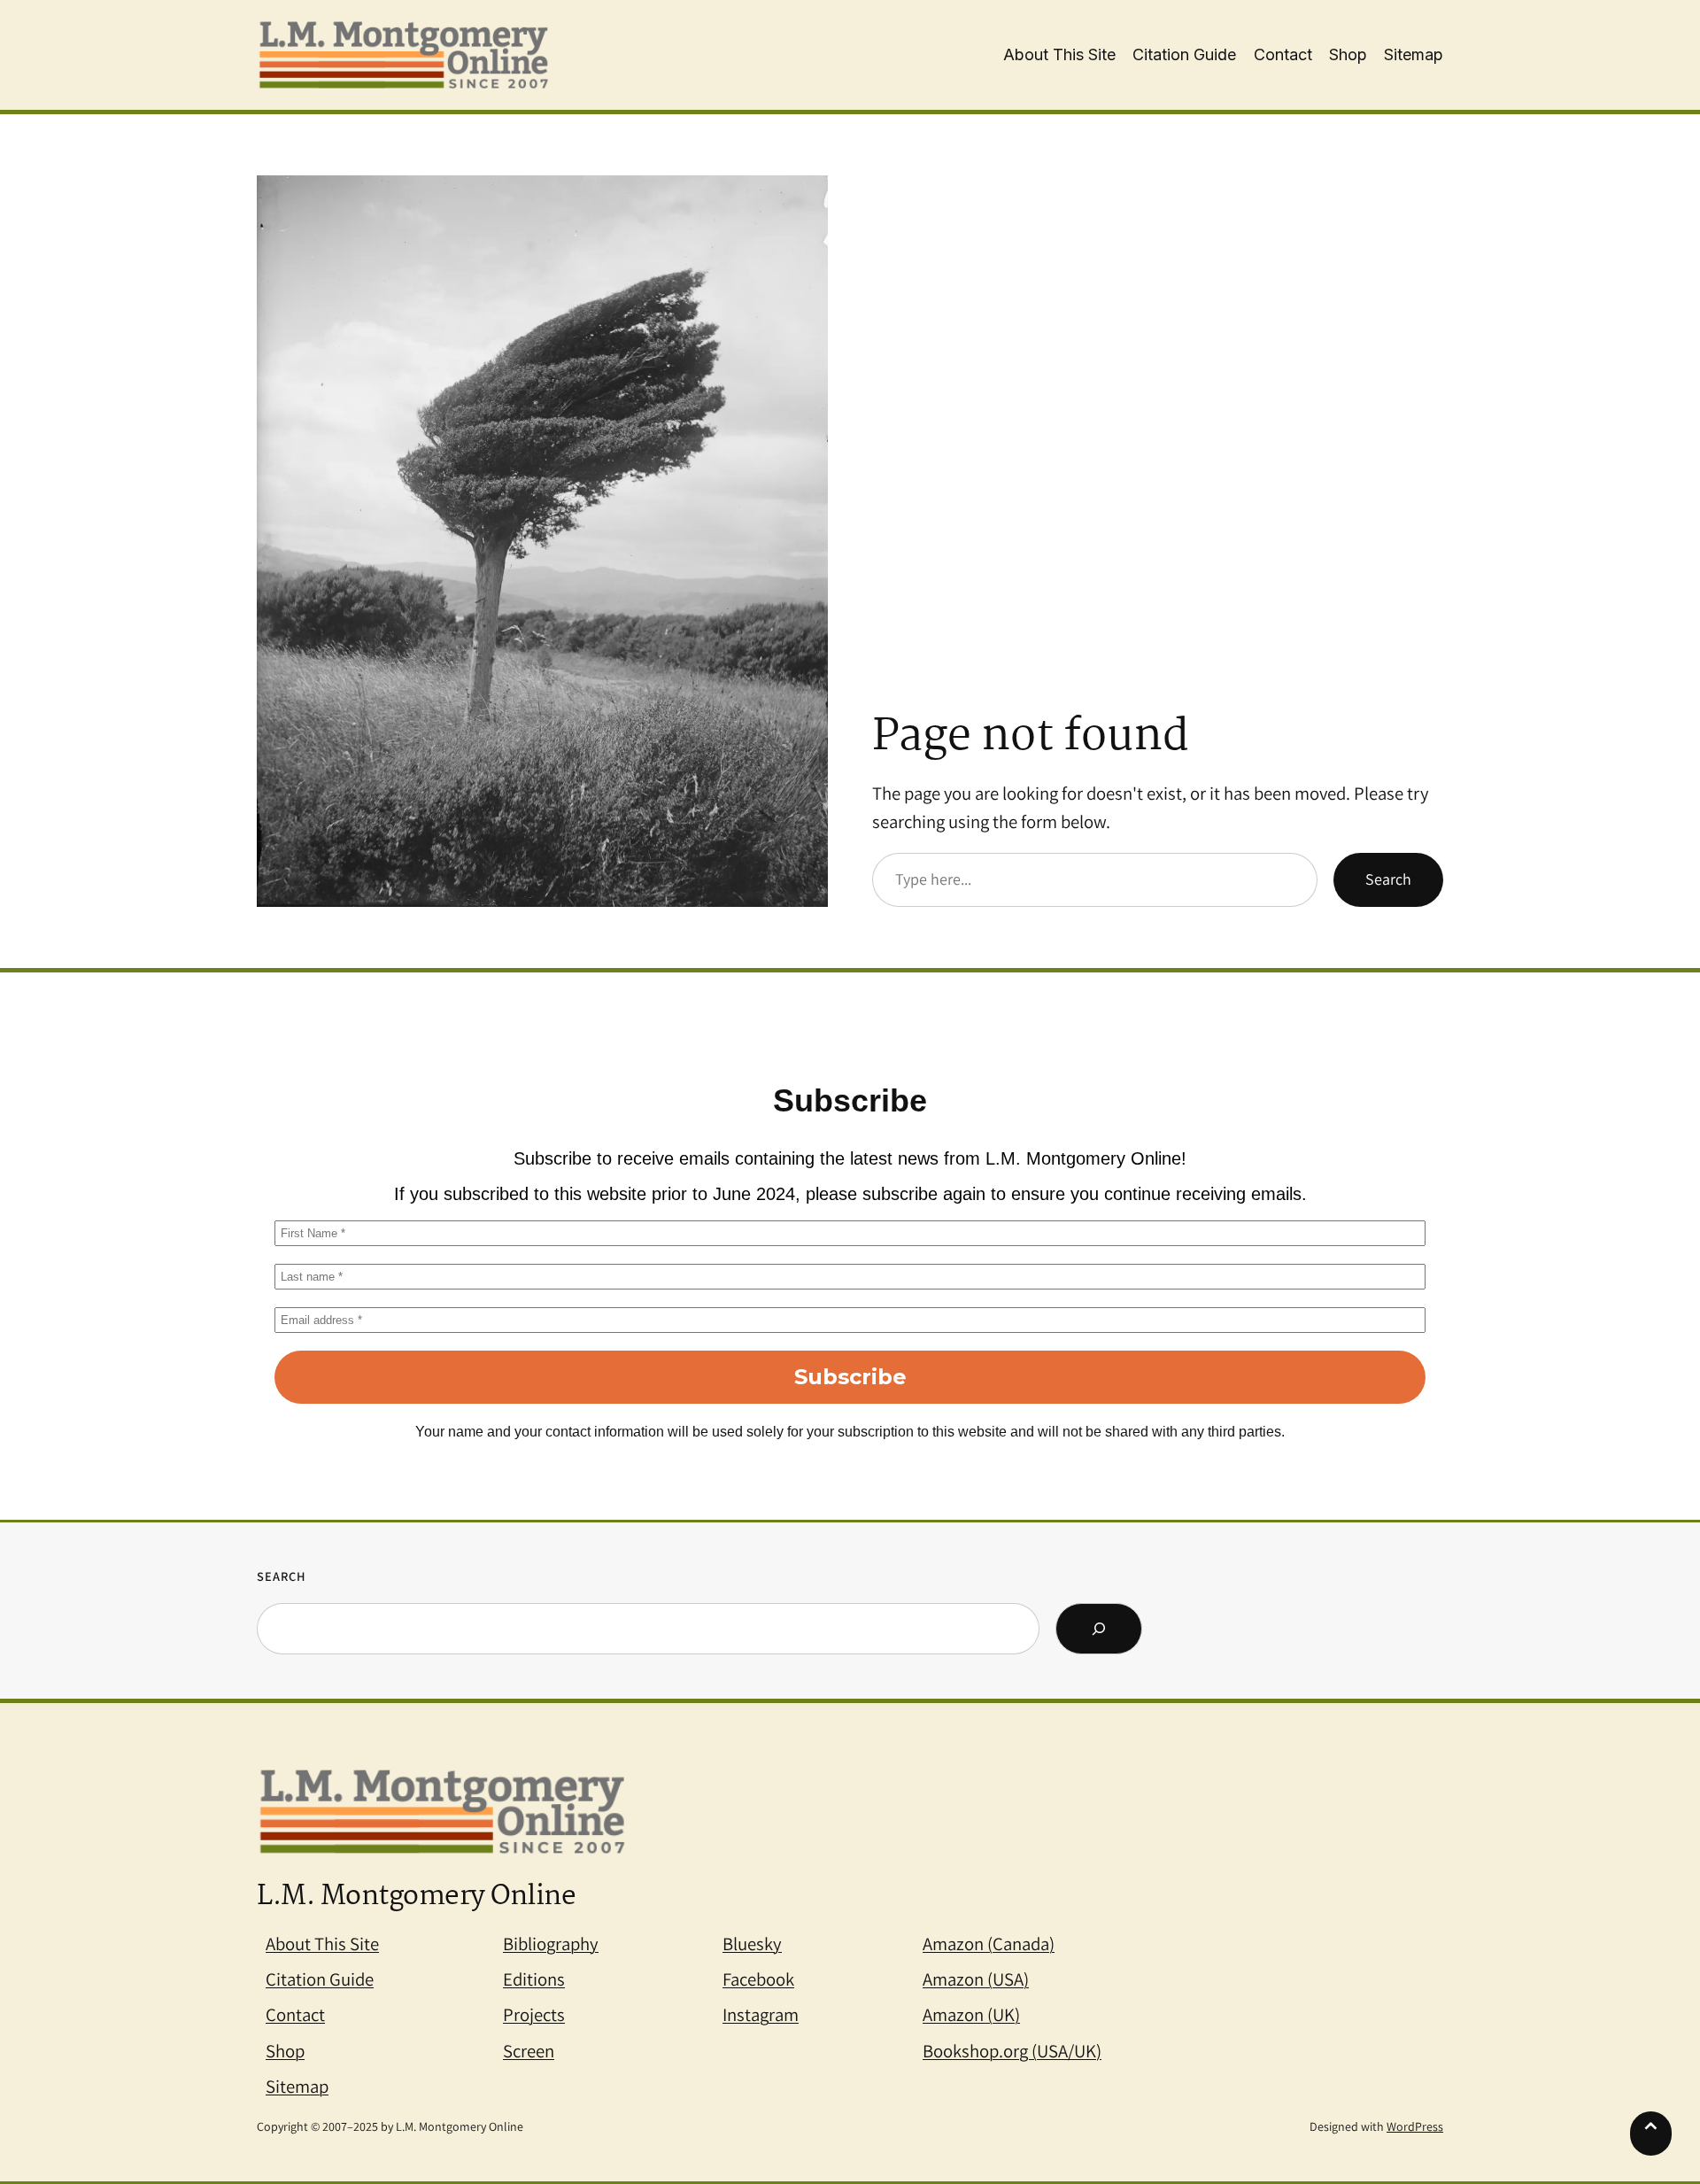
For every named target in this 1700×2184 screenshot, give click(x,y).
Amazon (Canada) (989, 1944)
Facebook (758, 1979)
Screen (529, 2051)
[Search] (1099, 1629)
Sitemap (297, 2086)
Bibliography (551, 1944)
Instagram (761, 2014)
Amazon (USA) (976, 1979)
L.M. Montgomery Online (416, 1897)
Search (1388, 879)
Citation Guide (320, 1979)
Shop (285, 2051)
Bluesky (752, 1944)
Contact (295, 2014)
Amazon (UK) (971, 2014)
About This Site (322, 1944)
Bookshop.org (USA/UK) (1012, 2051)
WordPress (1415, 2126)
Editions (534, 1979)
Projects (534, 2014)
